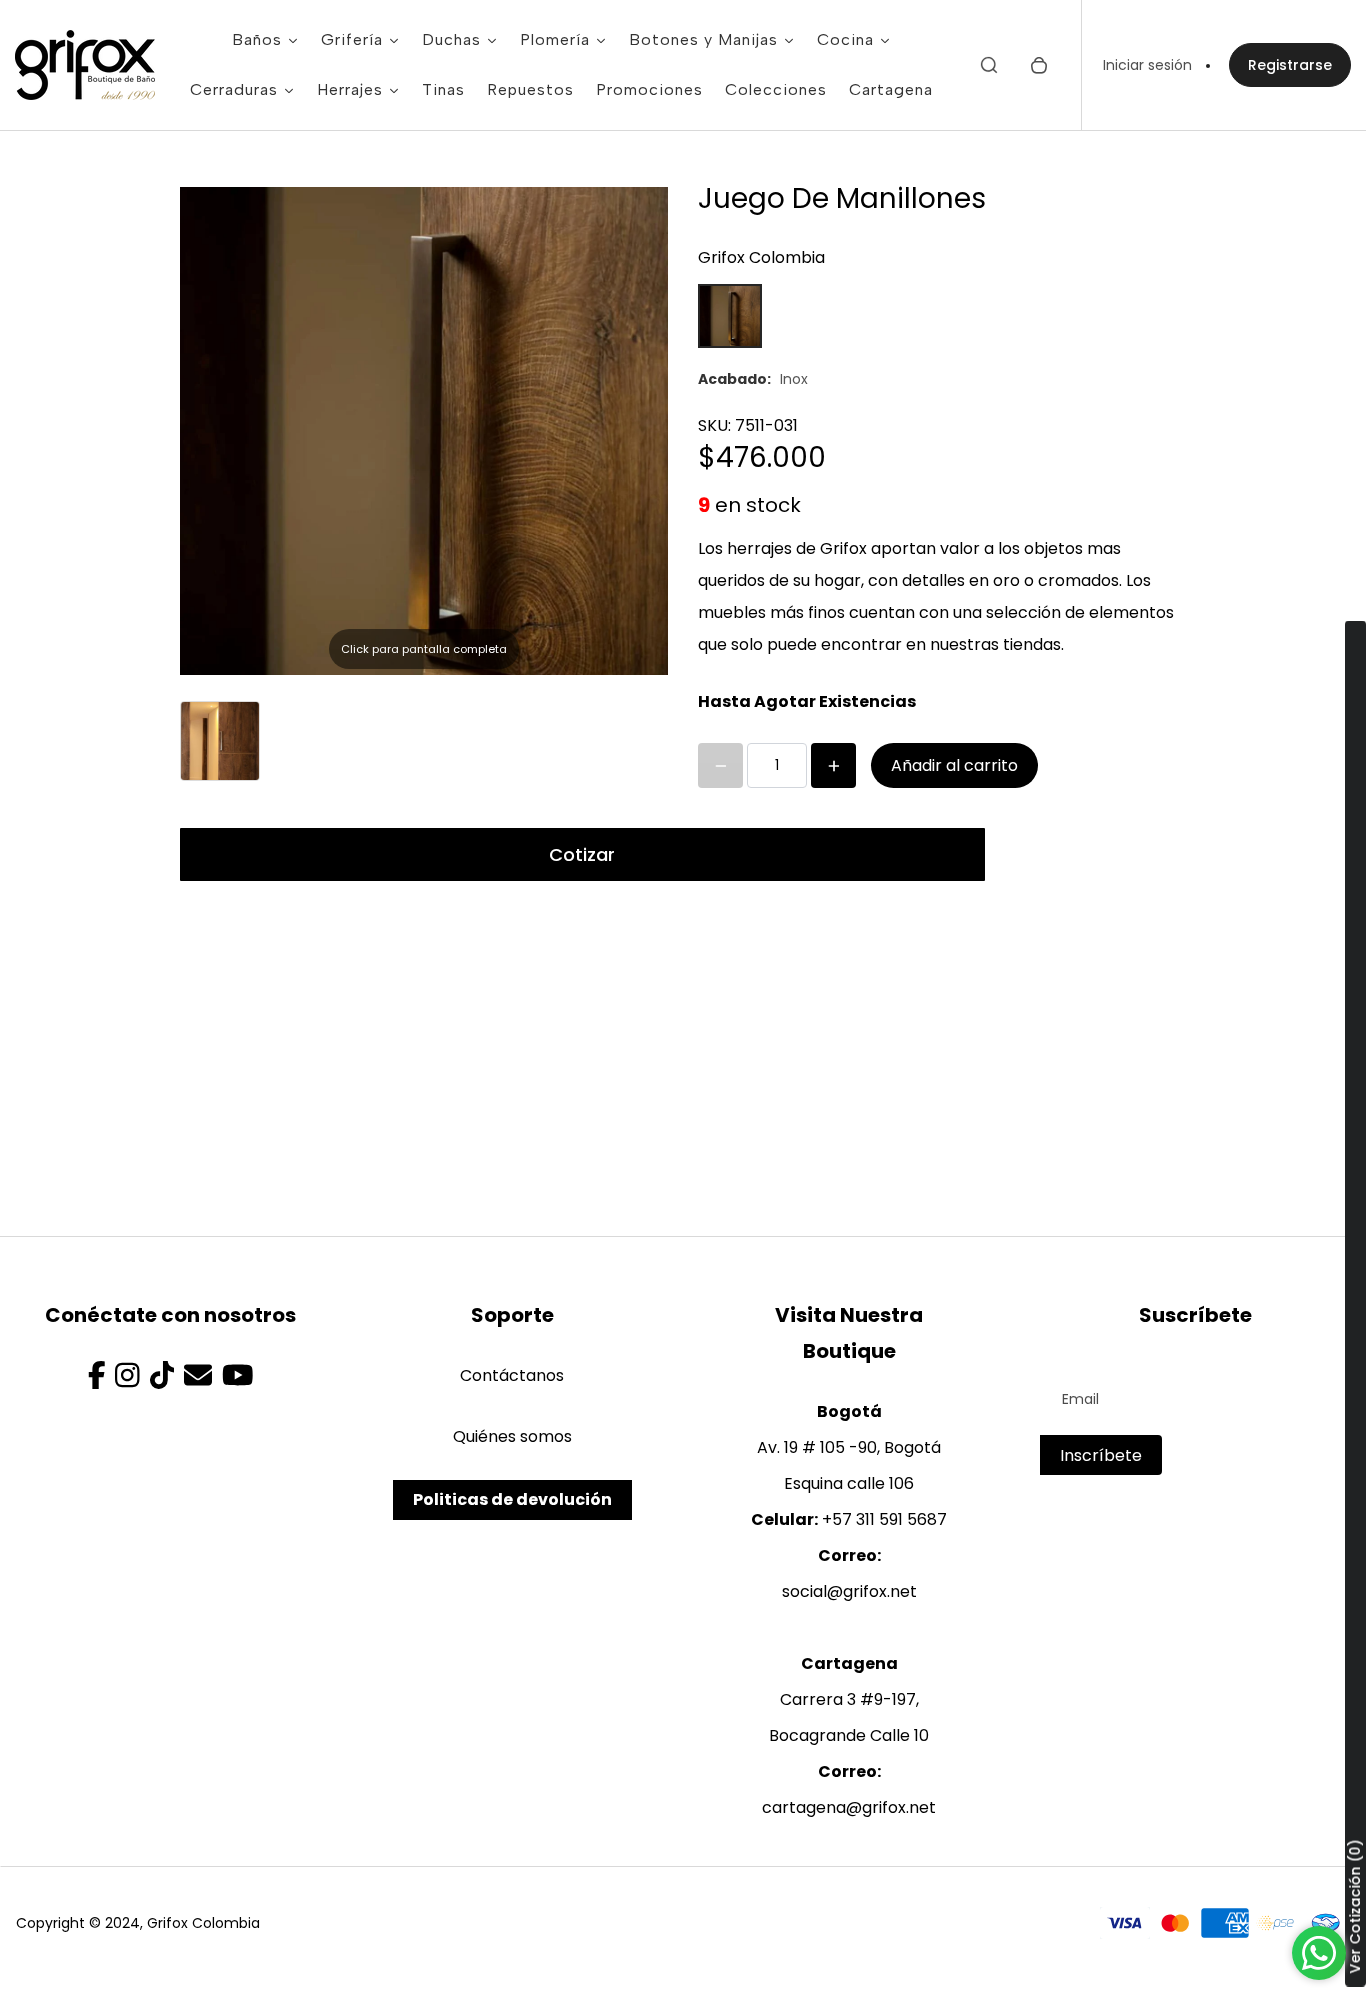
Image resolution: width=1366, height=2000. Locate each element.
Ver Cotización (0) (1355, 1907)
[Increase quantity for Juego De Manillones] (833, 765)
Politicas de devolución (512, 1499)
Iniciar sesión (1147, 65)
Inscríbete (1101, 1455)
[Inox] (730, 316)
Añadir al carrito (954, 765)
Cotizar (582, 854)
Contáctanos (512, 1375)
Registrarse (1290, 65)
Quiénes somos (512, 1436)
